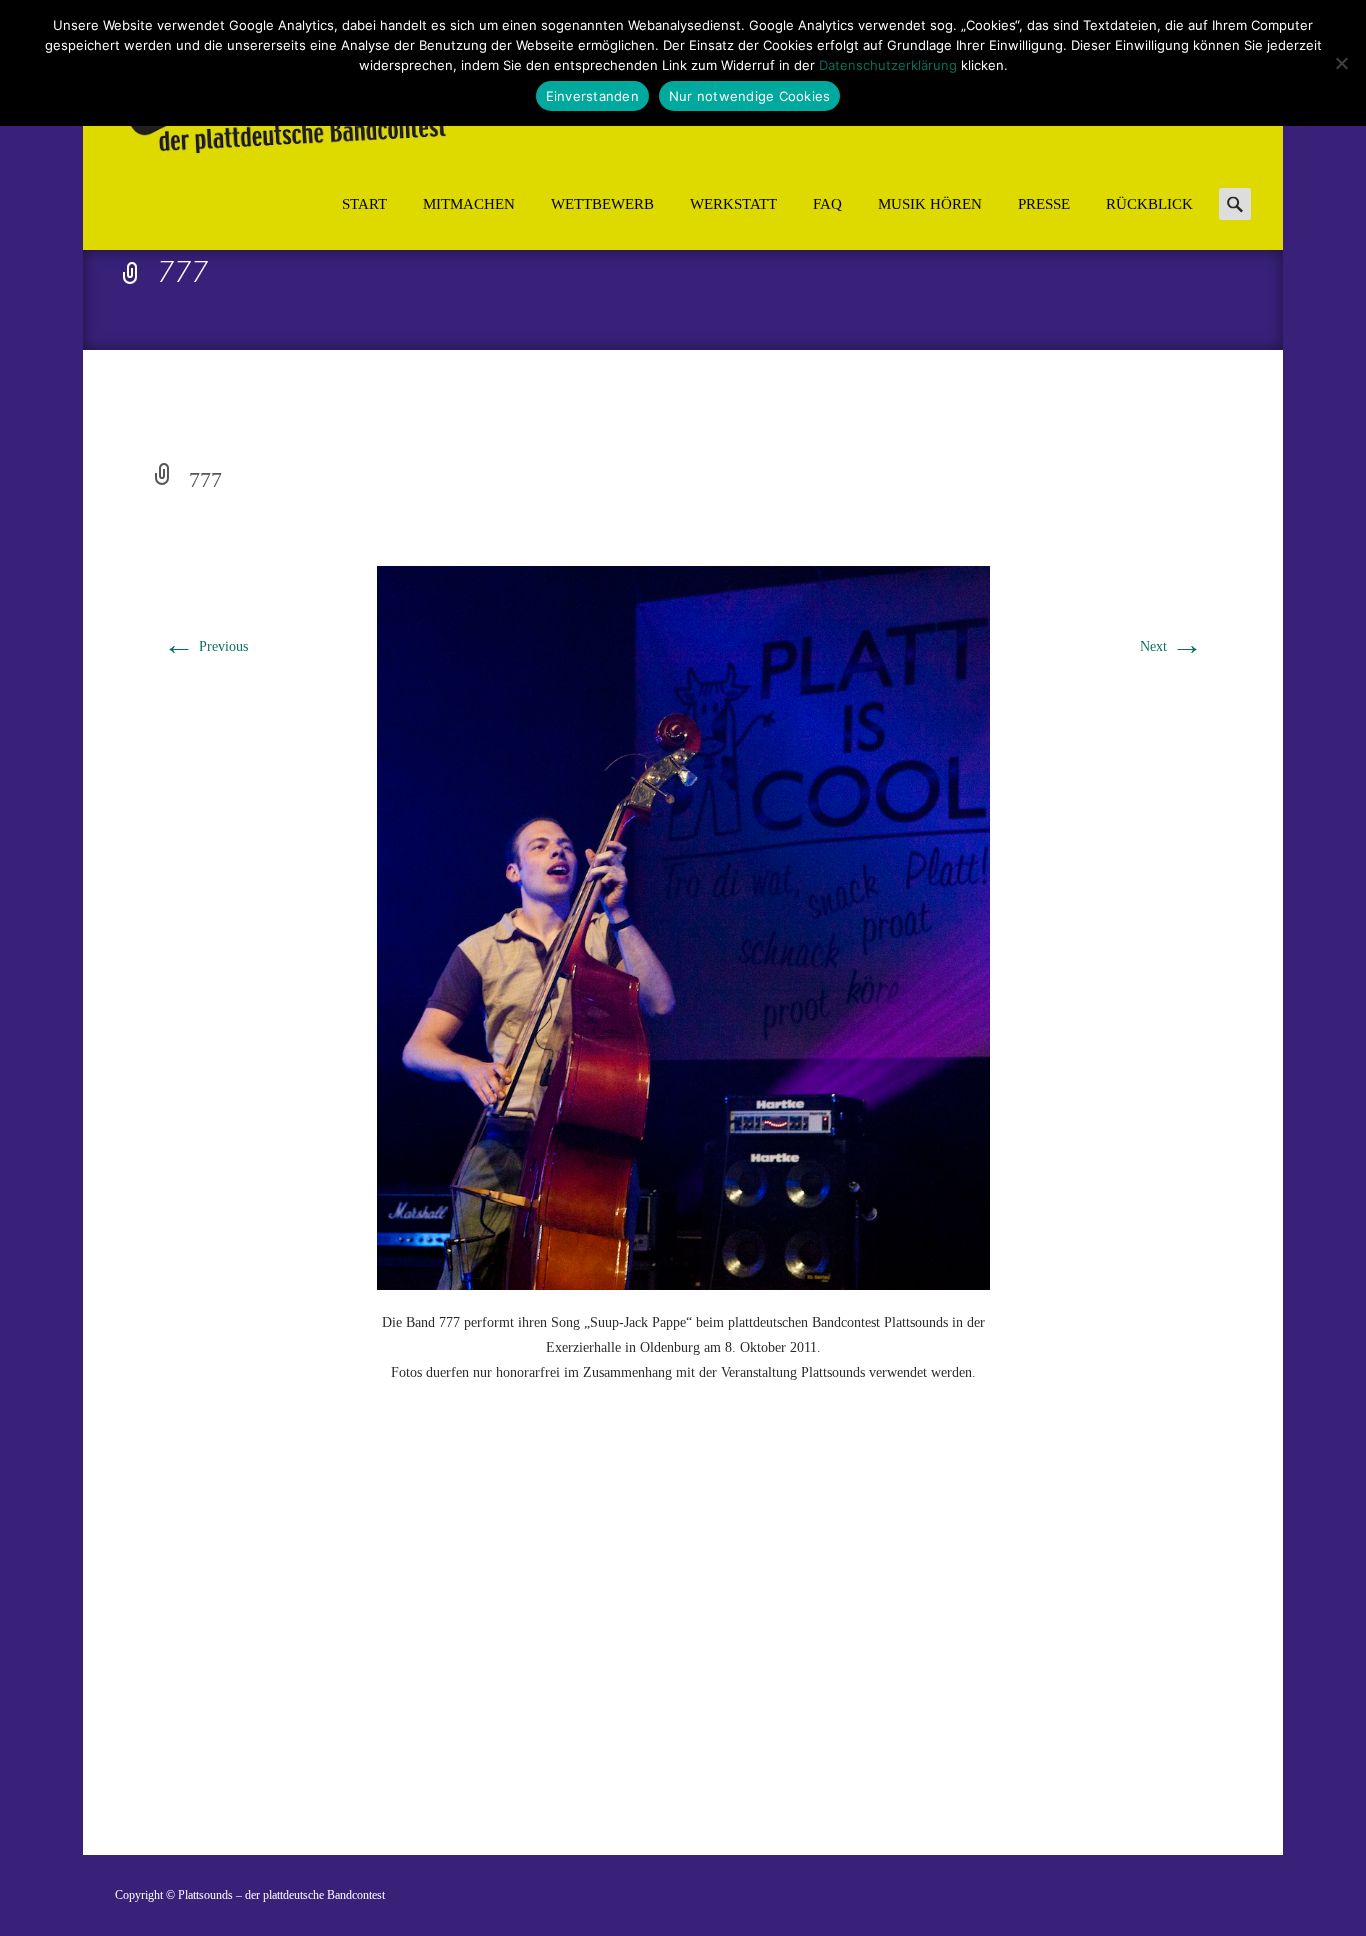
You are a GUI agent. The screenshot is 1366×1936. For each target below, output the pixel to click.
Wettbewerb (602, 204)
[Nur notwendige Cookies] (1341, 63)
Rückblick (1149, 204)
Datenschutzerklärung (888, 65)
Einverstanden (592, 96)
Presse (1044, 204)
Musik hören (930, 204)
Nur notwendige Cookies (750, 96)
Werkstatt (733, 204)
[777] (683, 926)
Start (364, 204)
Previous (205, 646)
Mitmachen (469, 204)
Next (1171, 646)
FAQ (827, 204)
